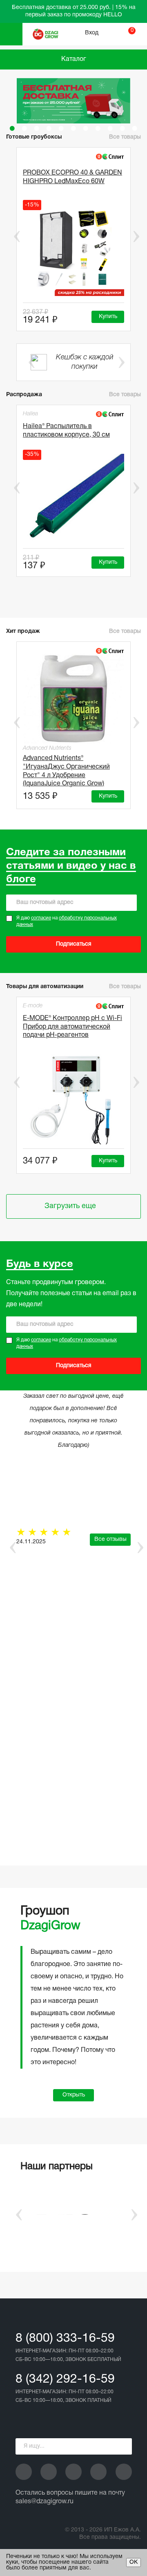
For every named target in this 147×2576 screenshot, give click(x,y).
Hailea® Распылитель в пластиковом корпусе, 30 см (66, 431)
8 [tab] (98, 128)
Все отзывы (110, 1539)
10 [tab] (122, 128)
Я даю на (67, 921)
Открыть (74, 2095)
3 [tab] (37, 128)
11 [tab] (135, 128)
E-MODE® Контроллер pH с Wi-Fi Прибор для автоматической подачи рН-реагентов (72, 1027)
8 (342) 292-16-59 (65, 2380)
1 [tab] (12, 128)
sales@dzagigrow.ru (45, 2502)
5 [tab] (61, 128)
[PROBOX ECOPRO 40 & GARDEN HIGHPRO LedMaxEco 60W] (73, 251)
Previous (11, 236)
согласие (41, 918)
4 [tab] (49, 128)
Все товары (125, 395)
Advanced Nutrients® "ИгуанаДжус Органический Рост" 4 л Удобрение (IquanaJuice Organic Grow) (66, 770)
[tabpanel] (73, 101)
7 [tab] (86, 128)
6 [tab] (73, 128)
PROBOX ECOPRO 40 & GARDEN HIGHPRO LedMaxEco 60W (72, 177)
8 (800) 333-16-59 (65, 2339)
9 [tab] (110, 128)
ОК (134, 2562)
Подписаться (74, 944)
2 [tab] (24, 128)
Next (136, 236)
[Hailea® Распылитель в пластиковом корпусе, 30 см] (73, 499)
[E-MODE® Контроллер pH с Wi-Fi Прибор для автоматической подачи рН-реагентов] (73, 1099)
